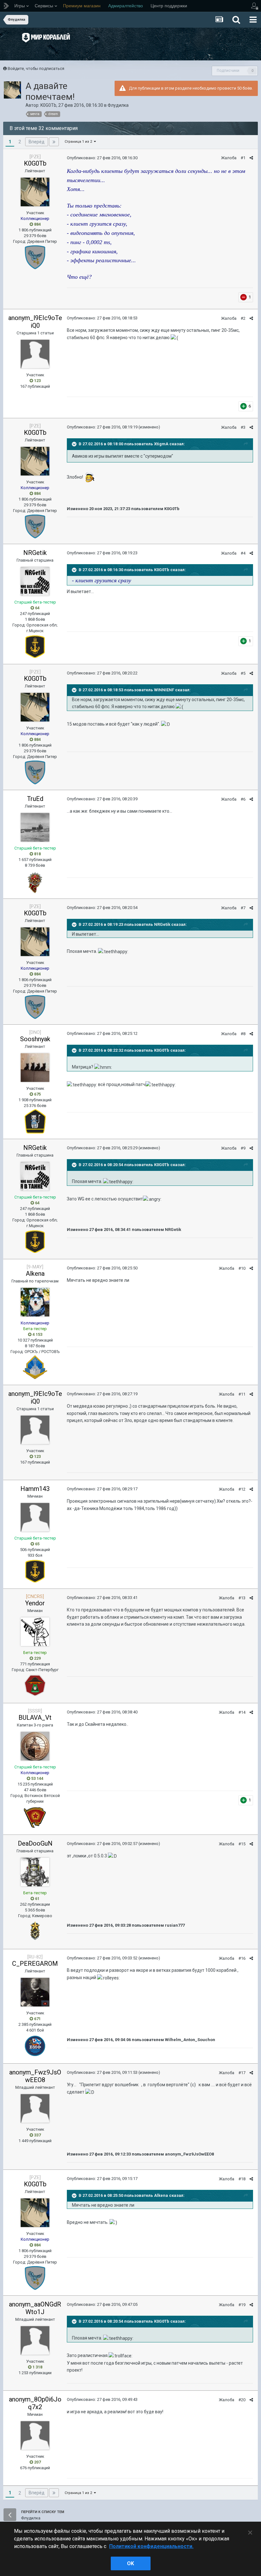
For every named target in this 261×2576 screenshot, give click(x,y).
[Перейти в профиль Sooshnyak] (35, 1068)
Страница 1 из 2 (79, 142)
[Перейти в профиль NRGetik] (35, 581)
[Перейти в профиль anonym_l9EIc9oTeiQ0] (35, 354)
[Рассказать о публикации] (251, 158)
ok (130, 2563)
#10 (242, 1268)
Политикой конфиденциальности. (151, 2546)
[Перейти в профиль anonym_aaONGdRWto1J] (35, 2340)
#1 (243, 158)
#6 (243, 799)
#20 (242, 2400)
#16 (242, 1958)
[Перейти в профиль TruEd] (35, 827)
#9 (243, 1148)
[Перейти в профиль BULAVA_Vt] (35, 1746)
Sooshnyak (35, 1039)
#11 (242, 1394)
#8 (243, 1034)
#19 (242, 2305)
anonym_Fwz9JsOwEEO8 (35, 2076)
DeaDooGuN (35, 1843)
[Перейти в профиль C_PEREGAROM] (35, 1992)
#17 (242, 2073)
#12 (242, 1489)
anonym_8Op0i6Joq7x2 (35, 2403)
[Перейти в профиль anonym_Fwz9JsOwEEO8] (35, 2108)
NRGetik (35, 553)
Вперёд (37, 142)
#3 (243, 427)
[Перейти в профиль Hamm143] (35, 1517)
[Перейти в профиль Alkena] (35, 1302)
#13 (242, 1598)
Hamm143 (35, 1489)
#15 (242, 1844)
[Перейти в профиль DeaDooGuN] (35, 1872)
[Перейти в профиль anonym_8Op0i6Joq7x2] (35, 2436)
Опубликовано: (102, 158)
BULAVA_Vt (35, 1718)
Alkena (35, 1274)
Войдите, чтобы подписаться (36, 68)
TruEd (35, 799)
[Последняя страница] (54, 142)
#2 (243, 318)
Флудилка (118, 105)
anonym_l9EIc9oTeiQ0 (35, 322)
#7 (243, 908)
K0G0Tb (48, 105)
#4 (243, 553)
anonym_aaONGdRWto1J (35, 2308)
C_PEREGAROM (35, 1964)
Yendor (35, 1603)
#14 (242, 1712)
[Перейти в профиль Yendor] (35, 1632)
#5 (243, 673)
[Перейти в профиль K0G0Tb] (12, 90)
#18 (242, 2179)
